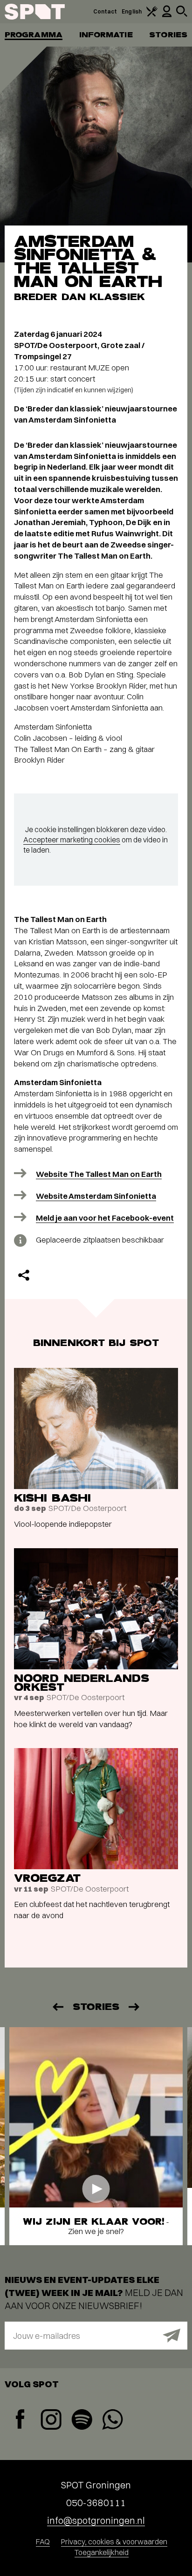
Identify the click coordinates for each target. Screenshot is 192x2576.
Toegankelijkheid (102, 2552)
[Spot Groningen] (35, 12)
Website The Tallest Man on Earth (99, 1174)
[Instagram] (51, 2421)
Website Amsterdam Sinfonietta (96, 1196)
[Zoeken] (182, 15)
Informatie (106, 35)
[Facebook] (20, 2420)
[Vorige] (57, 2007)
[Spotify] (82, 2421)
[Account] (167, 15)
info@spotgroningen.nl (96, 2520)
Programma (34, 35)
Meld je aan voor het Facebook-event (105, 1218)
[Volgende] (135, 2007)
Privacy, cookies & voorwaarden (114, 2542)
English (132, 11)
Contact (105, 11)
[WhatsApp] (112, 2421)
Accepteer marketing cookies (72, 840)
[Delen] (24, 1275)
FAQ (43, 2542)
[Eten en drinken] (152, 15)
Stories (168, 35)
